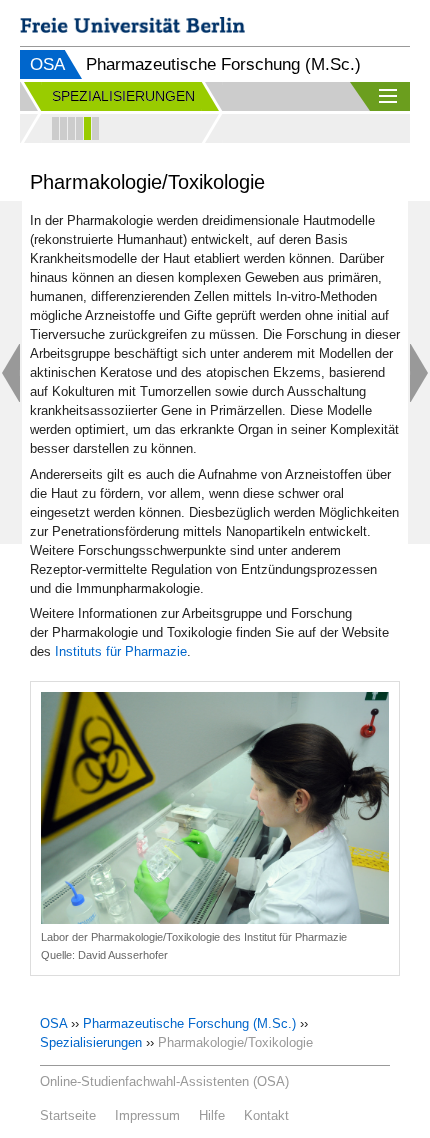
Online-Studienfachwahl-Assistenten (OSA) (164, 1081)
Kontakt (266, 1115)
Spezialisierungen (91, 1042)
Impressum (147, 1115)
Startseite (68, 1115)
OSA (47, 64)
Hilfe (212, 1115)
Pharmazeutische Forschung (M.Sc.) (189, 1023)
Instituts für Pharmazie (121, 651)
